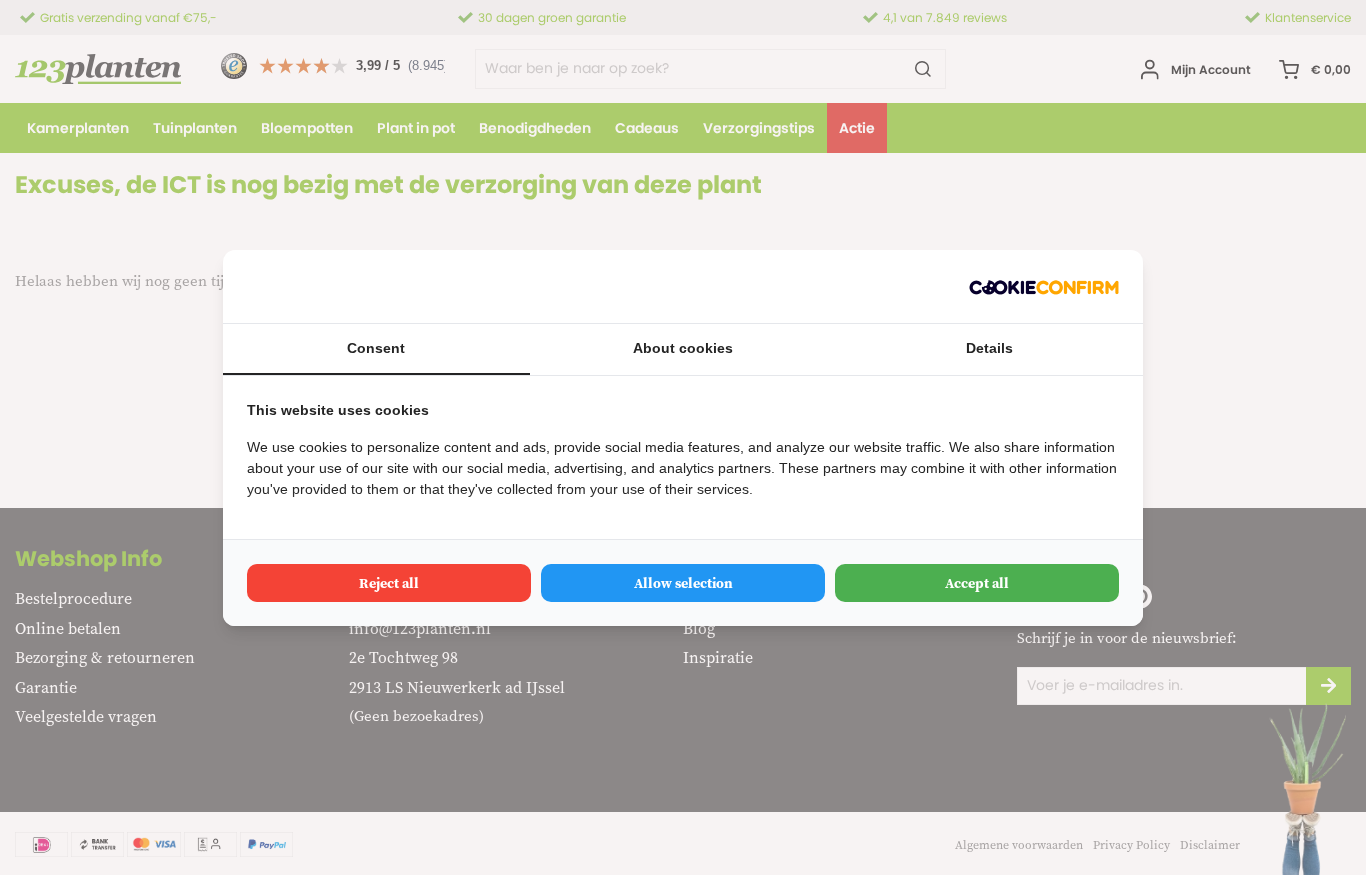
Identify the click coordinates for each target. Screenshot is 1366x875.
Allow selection (683, 583)
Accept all (977, 583)
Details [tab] (989, 348)
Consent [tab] (376, 348)
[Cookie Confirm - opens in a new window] (1044, 286)
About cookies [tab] (683, 348)
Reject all (389, 583)
